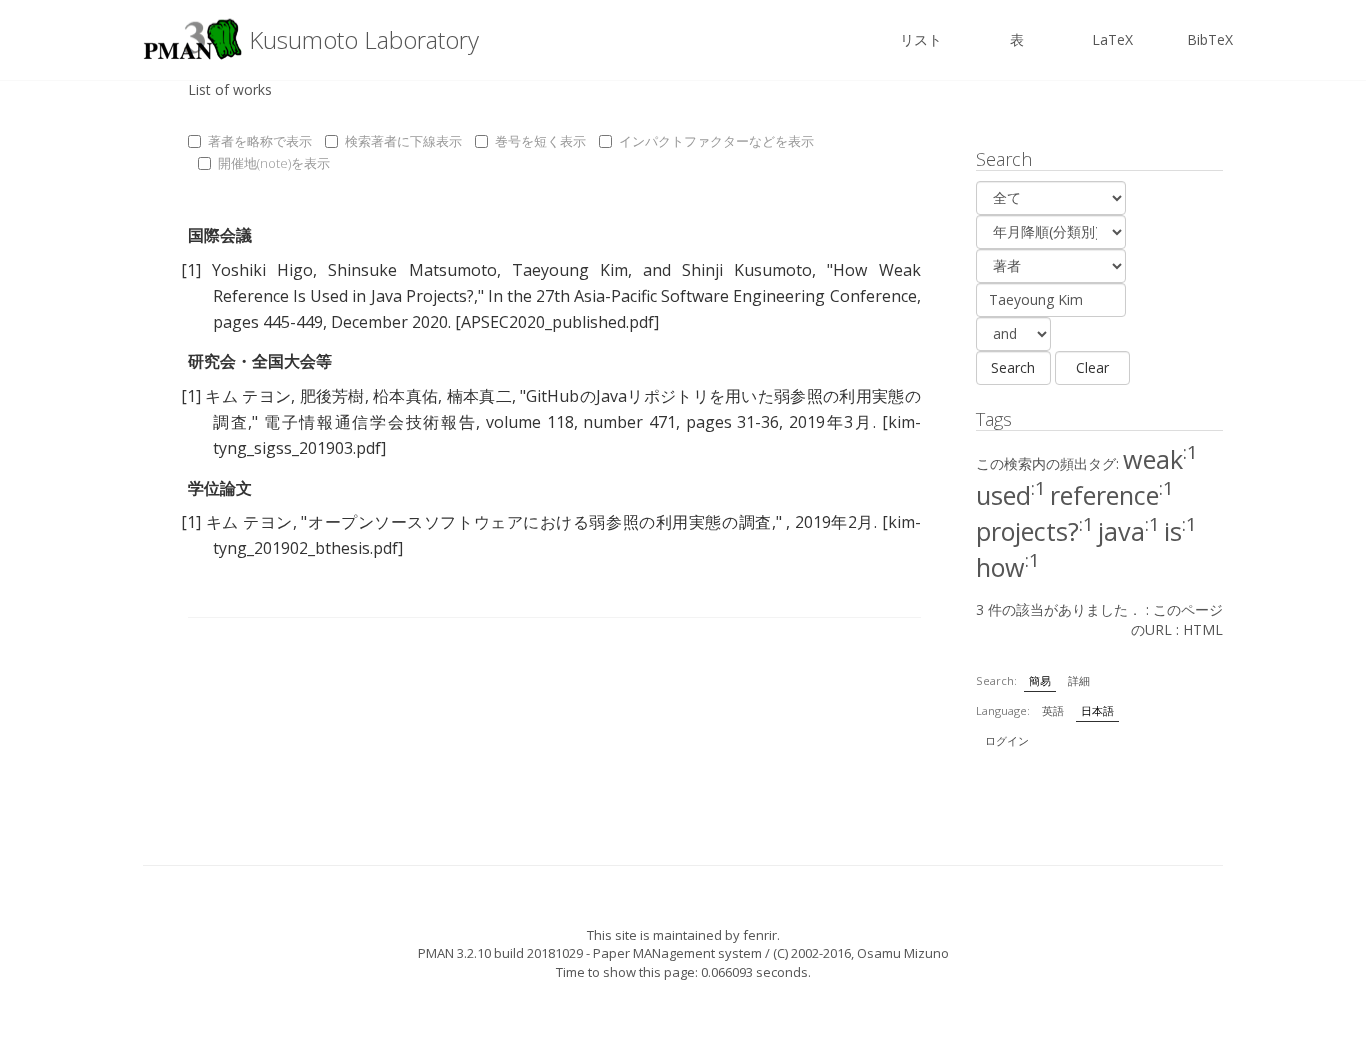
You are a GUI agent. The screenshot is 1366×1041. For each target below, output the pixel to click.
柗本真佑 (405, 396)
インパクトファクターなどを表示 (716, 141)
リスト (921, 39)
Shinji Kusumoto (747, 270)
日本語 (1097, 710)
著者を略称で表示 (260, 141)
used (1011, 495)
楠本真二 (479, 396)
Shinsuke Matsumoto (412, 270)
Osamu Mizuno (903, 953)
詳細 (1079, 680)
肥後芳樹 (332, 396)
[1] (191, 270)
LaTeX (1112, 39)
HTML (1203, 629)
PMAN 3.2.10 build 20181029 (500, 953)
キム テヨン (248, 396)
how (1008, 567)
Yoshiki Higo (262, 270)
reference (1112, 495)
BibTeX (1210, 39)
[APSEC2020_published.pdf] (557, 322)
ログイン (1007, 740)
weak (1160, 459)
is (1180, 531)
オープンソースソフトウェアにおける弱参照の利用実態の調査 (539, 522)
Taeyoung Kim (570, 270)
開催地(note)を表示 (274, 163)
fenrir (760, 935)
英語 (1053, 710)
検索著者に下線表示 (403, 141)
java (1129, 531)
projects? (1035, 531)
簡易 (1040, 680)
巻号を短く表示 (540, 141)
